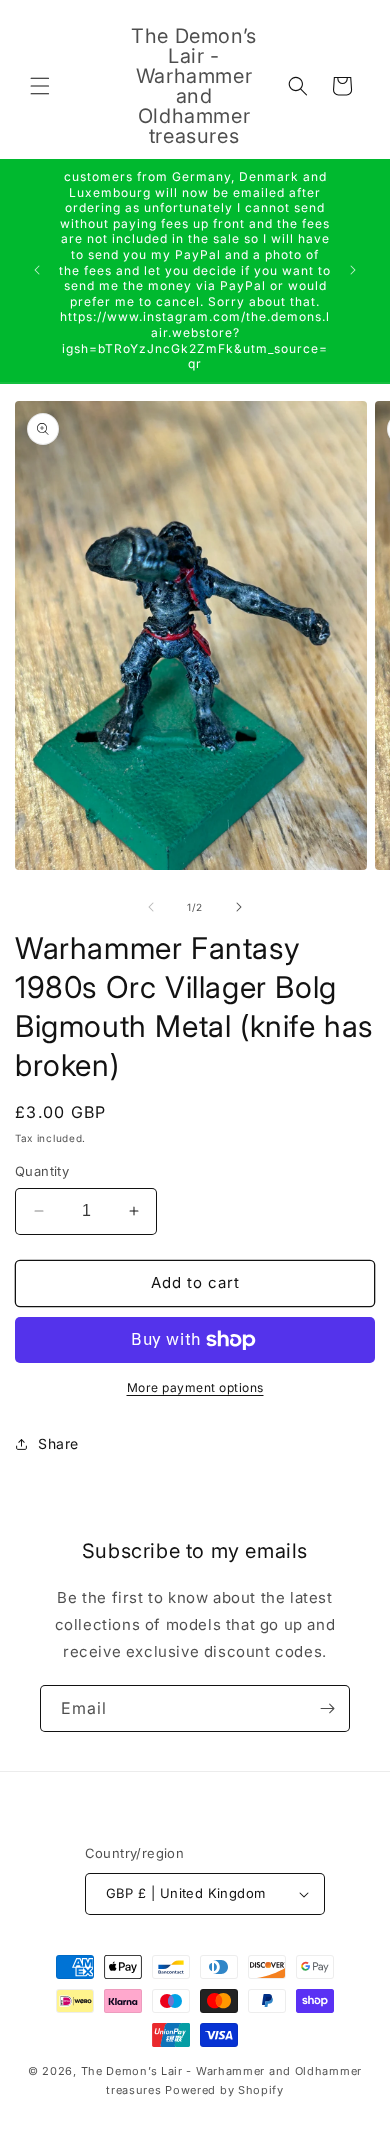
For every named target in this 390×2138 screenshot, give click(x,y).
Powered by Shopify (224, 2090)
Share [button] (58, 1443)
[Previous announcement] (37, 270)
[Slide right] (239, 907)
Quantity (42, 1171)
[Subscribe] (327, 1708)
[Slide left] (151, 907)
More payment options (195, 1387)
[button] (40, 86)
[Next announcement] (353, 270)
